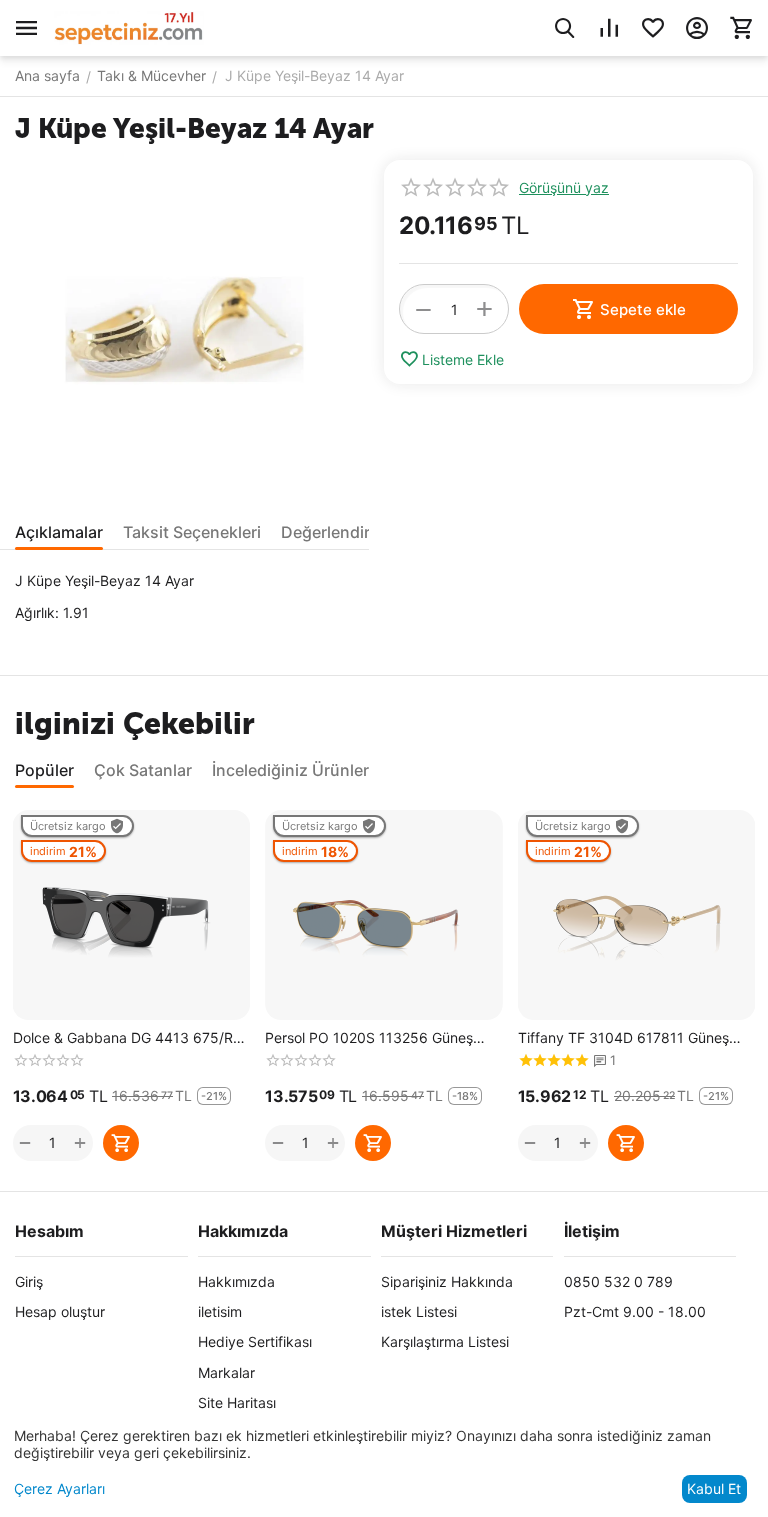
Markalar (226, 1372)
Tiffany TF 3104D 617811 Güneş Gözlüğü (623, 1038)
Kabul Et (714, 1488)
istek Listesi (419, 1311)
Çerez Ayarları (59, 1488)
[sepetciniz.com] (129, 26)
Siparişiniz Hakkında (447, 1281)
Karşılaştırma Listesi (445, 1341)
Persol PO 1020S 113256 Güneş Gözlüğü (369, 1038)
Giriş (29, 1281)
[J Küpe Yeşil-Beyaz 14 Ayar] (184, 329)
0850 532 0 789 (618, 1281)
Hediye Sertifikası (255, 1341)
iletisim (220, 1311)
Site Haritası (237, 1402)
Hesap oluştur (60, 1311)
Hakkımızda (236, 1281)
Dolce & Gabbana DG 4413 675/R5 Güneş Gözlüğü (127, 1038)
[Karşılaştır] (609, 28)
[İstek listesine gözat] (653, 28)
